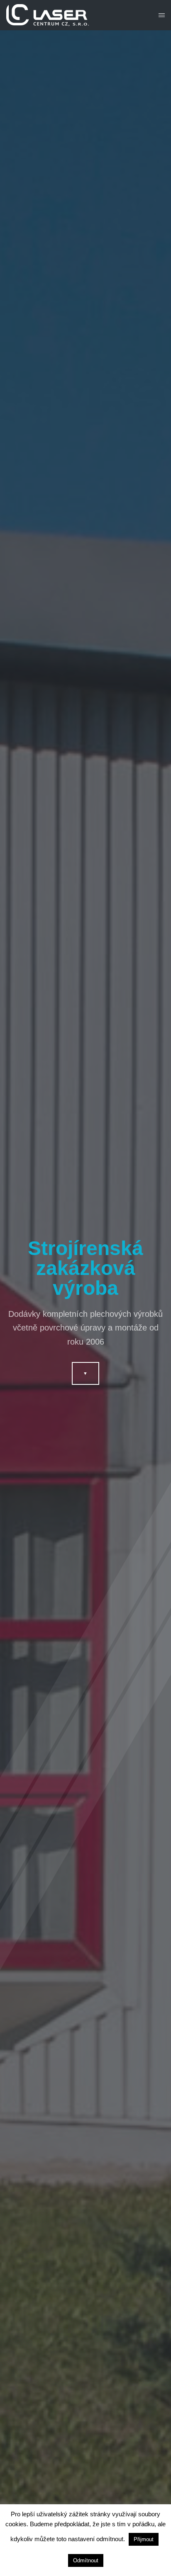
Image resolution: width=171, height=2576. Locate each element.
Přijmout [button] (144, 2539)
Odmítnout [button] (86, 2560)
